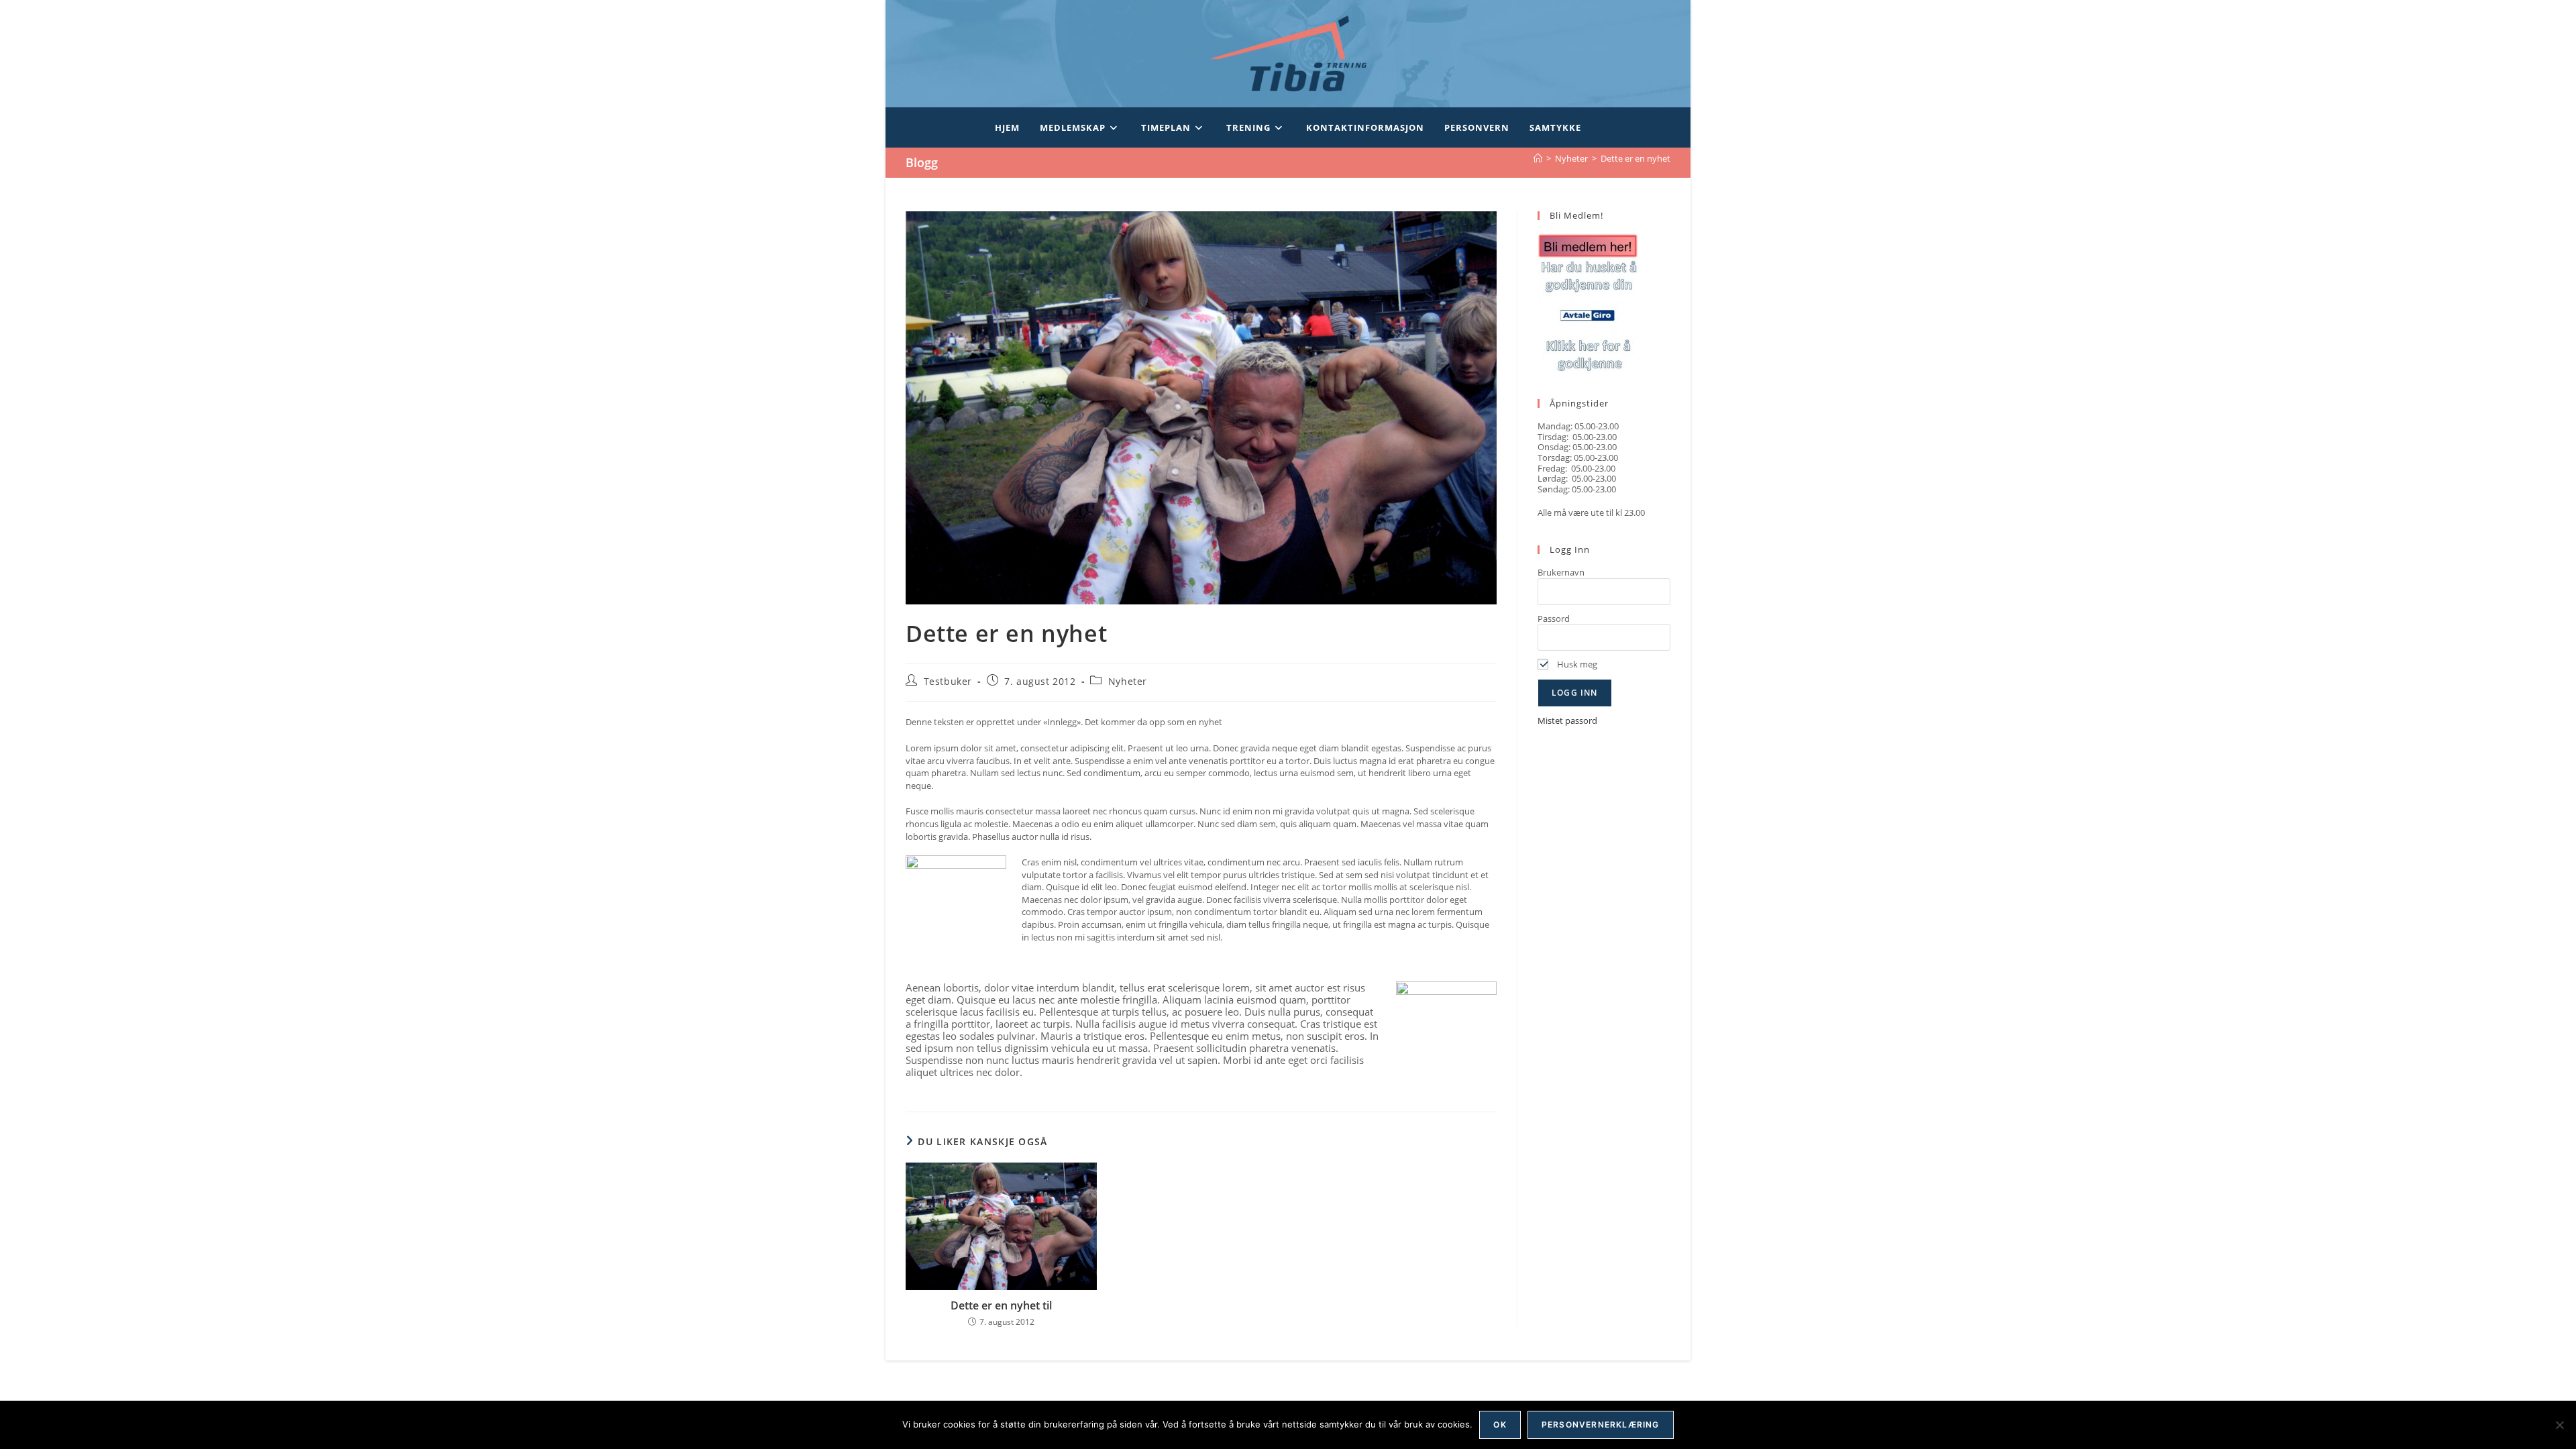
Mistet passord (1567, 720)
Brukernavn (1561, 572)
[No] (2559, 1425)
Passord (1554, 619)
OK (1500, 1425)
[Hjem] (1538, 158)
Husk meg (1576, 664)
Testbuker (948, 681)
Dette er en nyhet (1635, 158)
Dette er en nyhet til (1001, 1305)
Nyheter (1128, 681)
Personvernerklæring (1601, 1425)
